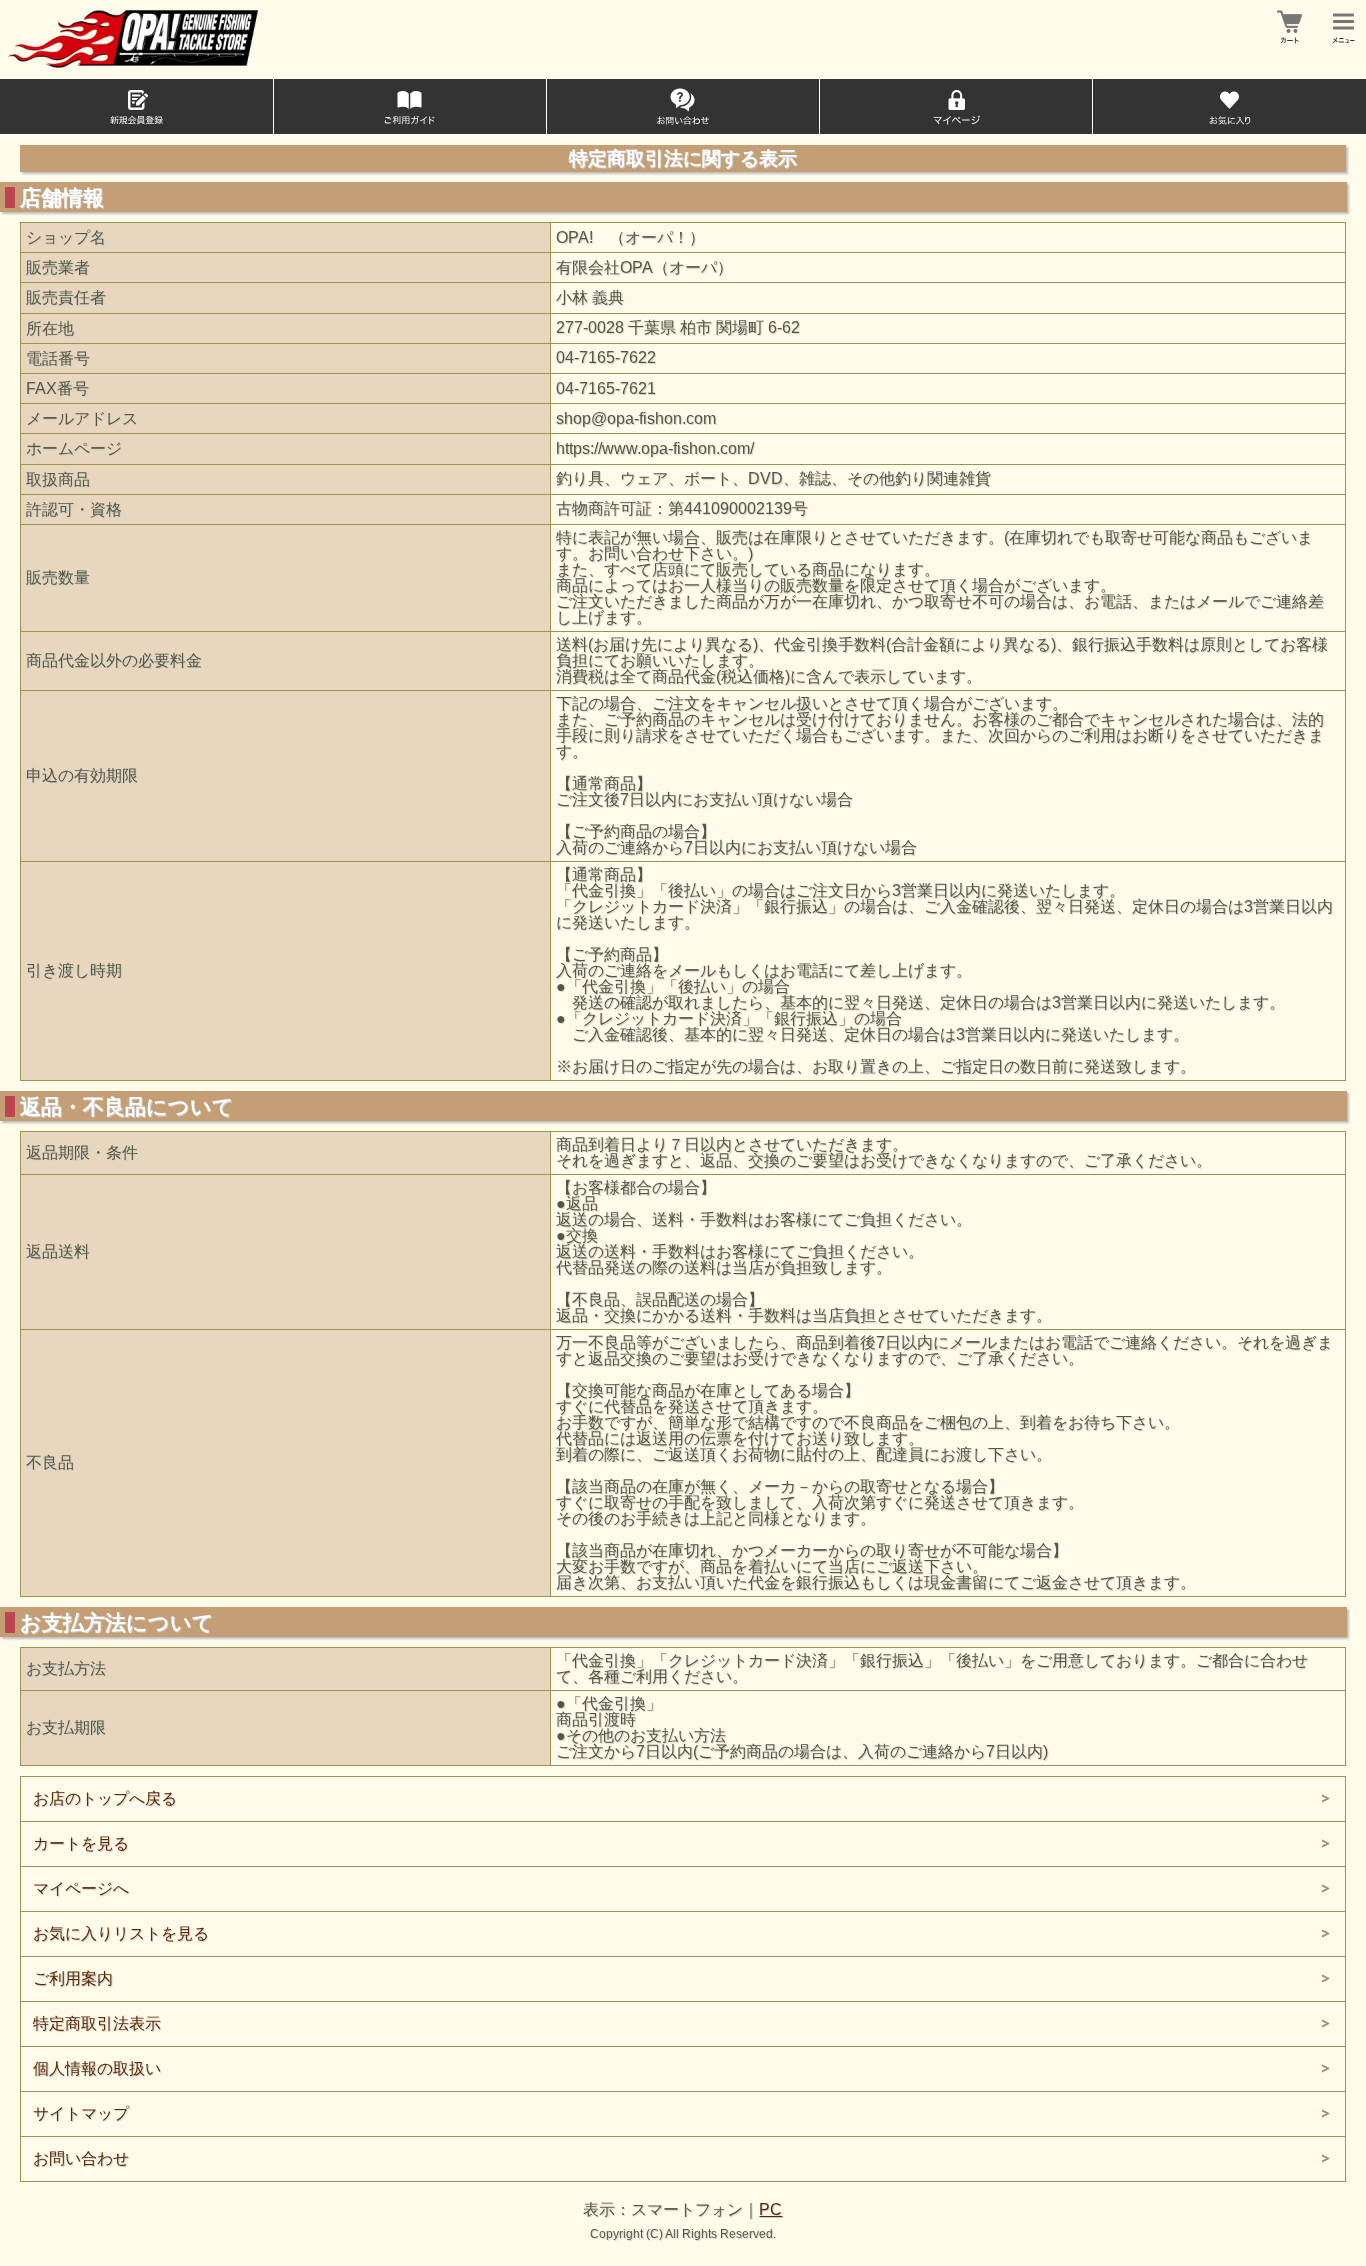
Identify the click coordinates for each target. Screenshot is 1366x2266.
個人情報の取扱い (97, 2068)
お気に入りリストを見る (121, 1933)
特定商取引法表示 (97, 2023)
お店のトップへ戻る (105, 1798)
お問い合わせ (81, 2158)
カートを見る (81, 1843)
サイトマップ (81, 2113)
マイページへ (81, 1888)
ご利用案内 (73, 1978)
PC (770, 2209)
